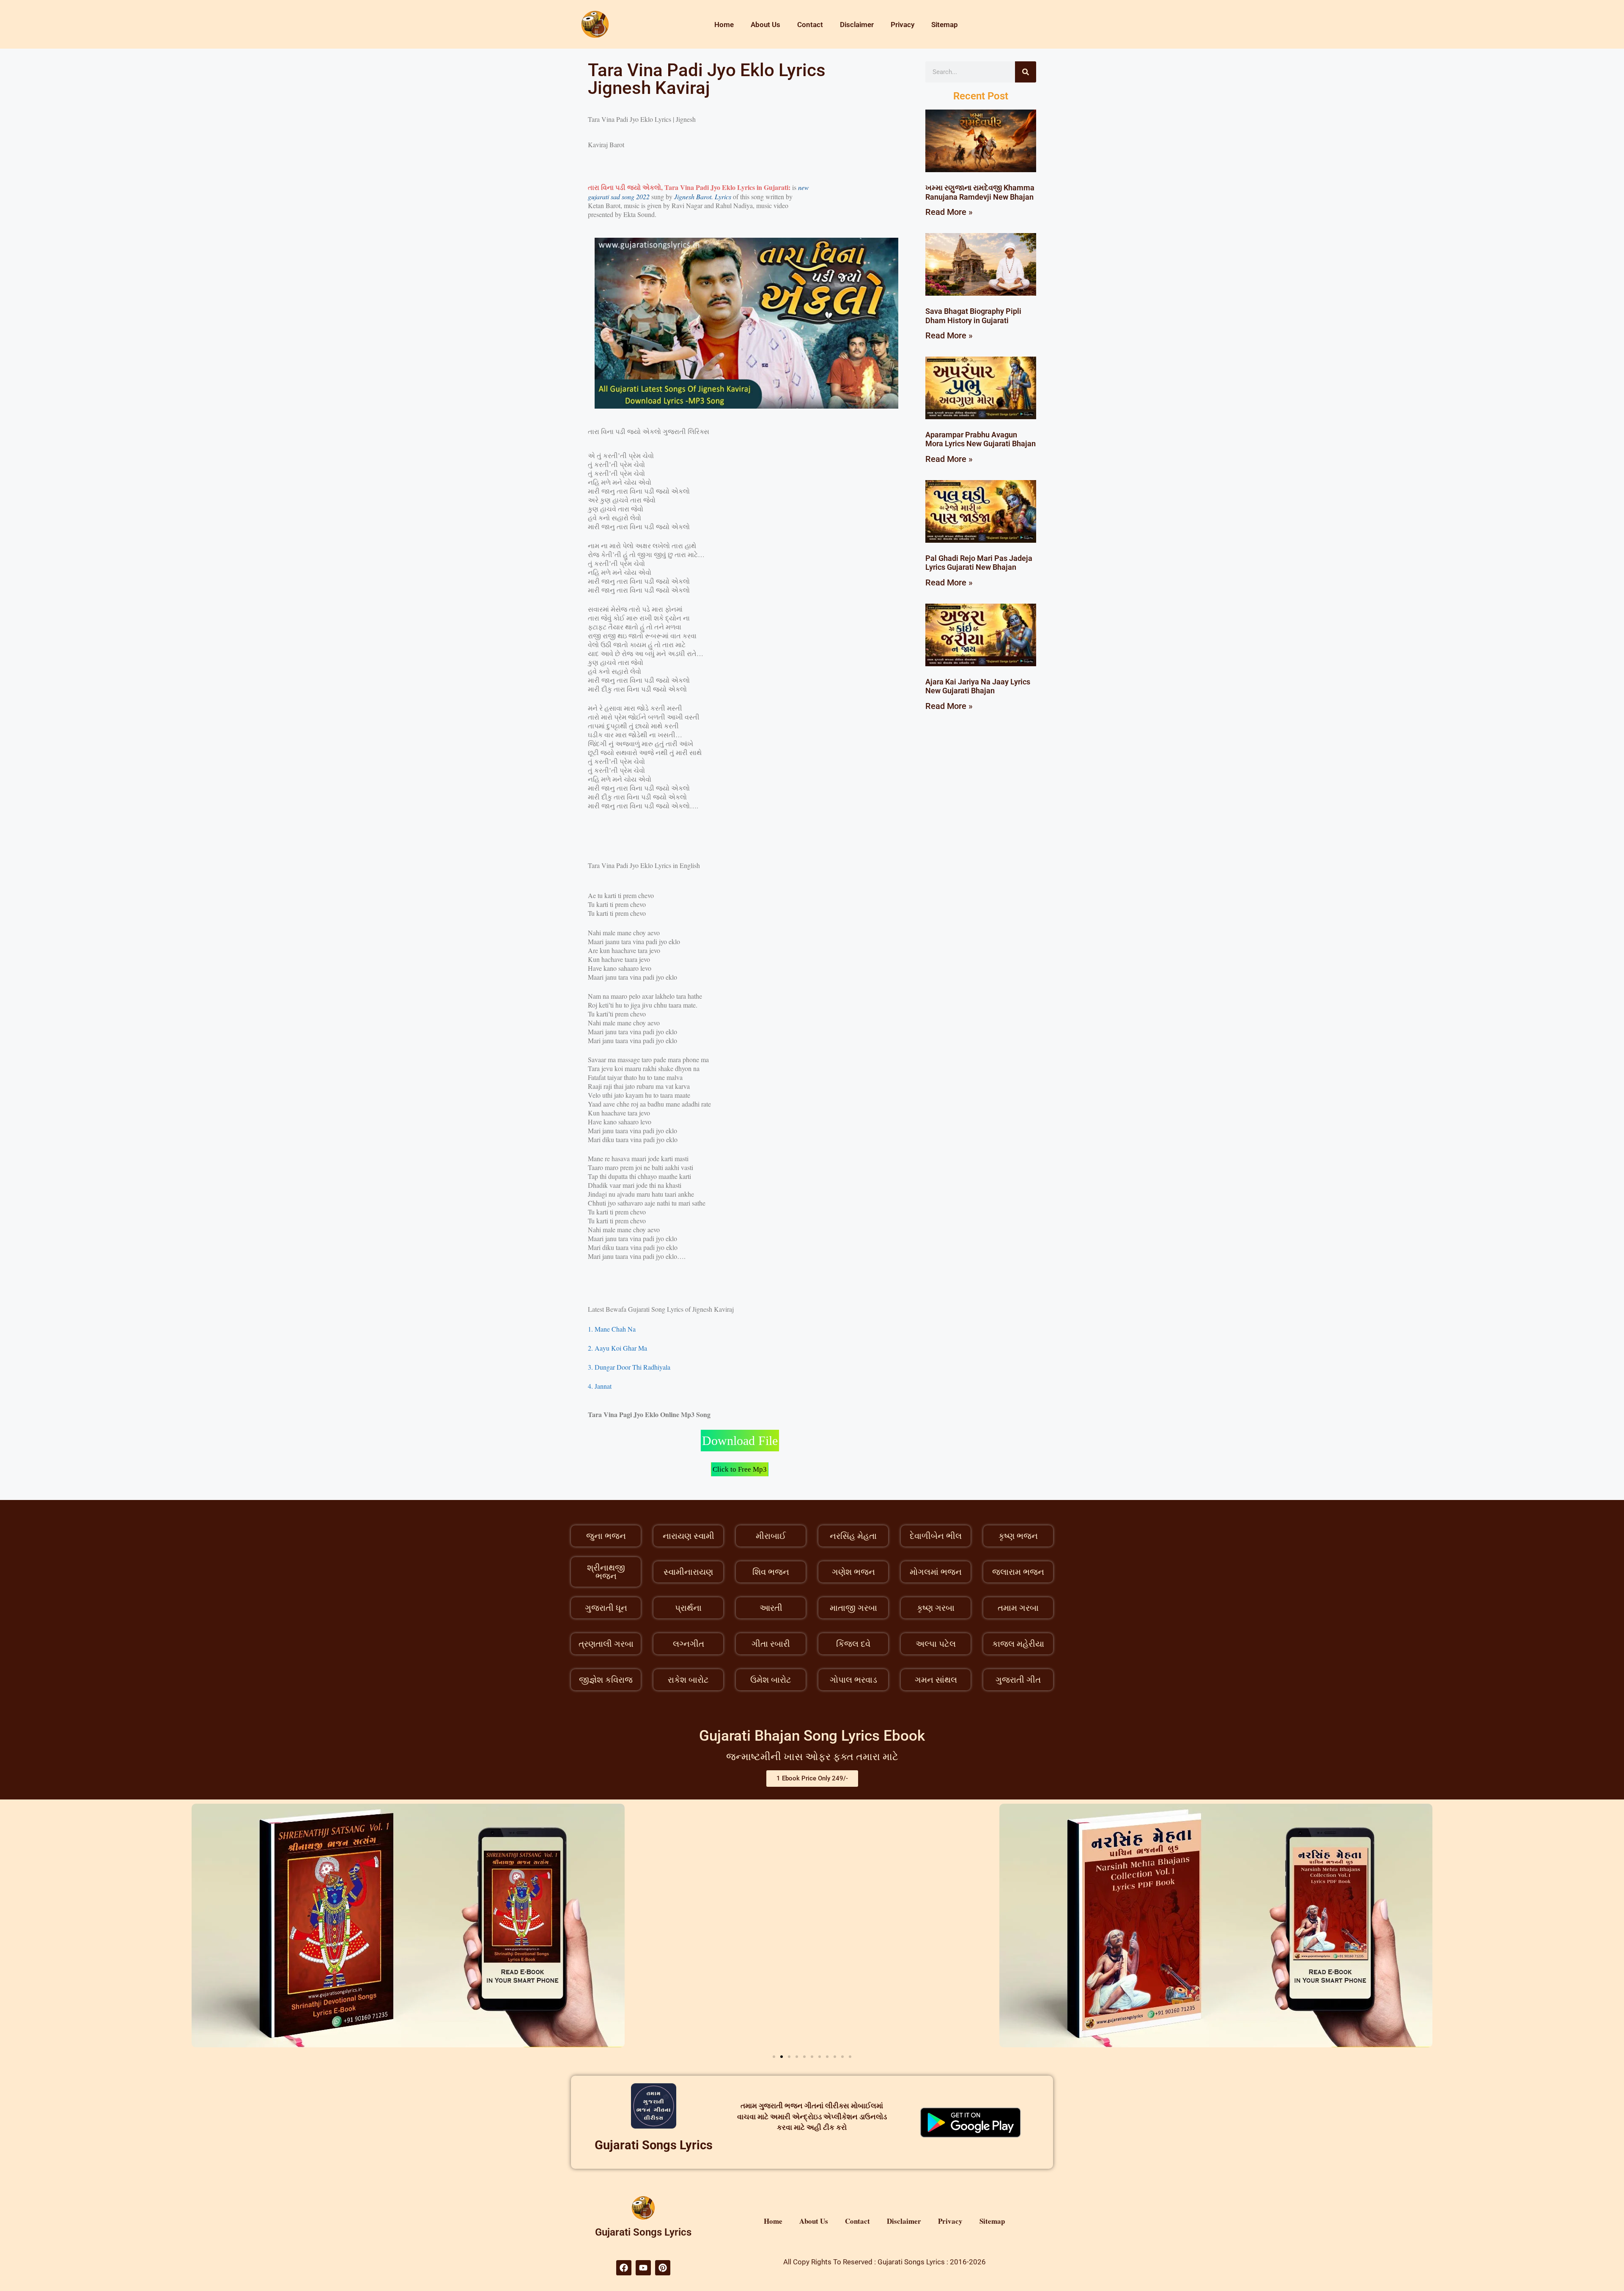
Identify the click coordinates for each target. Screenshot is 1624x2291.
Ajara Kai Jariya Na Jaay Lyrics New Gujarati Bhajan (978, 686)
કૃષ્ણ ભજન (1018, 1536)
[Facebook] (624, 2268)
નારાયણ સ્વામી (689, 1536)
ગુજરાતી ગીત (1018, 1680)
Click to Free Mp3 (740, 1469)
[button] (774, 2057)
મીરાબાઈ (771, 1536)
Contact (810, 25)
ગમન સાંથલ (936, 1680)
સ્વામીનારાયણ (688, 1572)
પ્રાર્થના (688, 1608)
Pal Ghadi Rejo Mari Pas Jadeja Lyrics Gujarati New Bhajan (979, 563)
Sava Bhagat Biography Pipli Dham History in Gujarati (973, 316)
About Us (765, 25)
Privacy (903, 25)
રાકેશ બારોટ (688, 1680)
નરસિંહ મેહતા (853, 1536)
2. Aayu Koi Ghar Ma (617, 1348)
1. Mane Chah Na (612, 1329)
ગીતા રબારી (771, 1644)
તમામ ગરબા (1018, 1608)
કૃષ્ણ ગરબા (936, 1608)
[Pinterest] (663, 2268)
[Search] (1026, 72)
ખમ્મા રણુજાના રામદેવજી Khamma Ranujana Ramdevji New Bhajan (980, 192)
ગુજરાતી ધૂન (606, 1608)
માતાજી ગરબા (853, 1608)
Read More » (949, 212)
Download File (740, 1441)
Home (724, 25)
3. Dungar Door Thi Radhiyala (629, 1367)
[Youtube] (643, 2268)
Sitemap (945, 25)
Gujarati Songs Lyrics (654, 2145)
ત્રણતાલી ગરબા (606, 1644)
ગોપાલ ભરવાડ (853, 1680)
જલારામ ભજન (1018, 1572)
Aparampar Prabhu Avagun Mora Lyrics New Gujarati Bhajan (981, 439)
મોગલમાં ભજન (936, 1572)
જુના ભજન (606, 1536)
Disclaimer (857, 25)
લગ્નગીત (689, 1644)
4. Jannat (600, 1386)
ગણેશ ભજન (853, 1572)
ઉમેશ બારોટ (771, 1680)
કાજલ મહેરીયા (1018, 1644)
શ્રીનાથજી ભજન (606, 1572)
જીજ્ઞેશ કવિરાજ (606, 1680)
